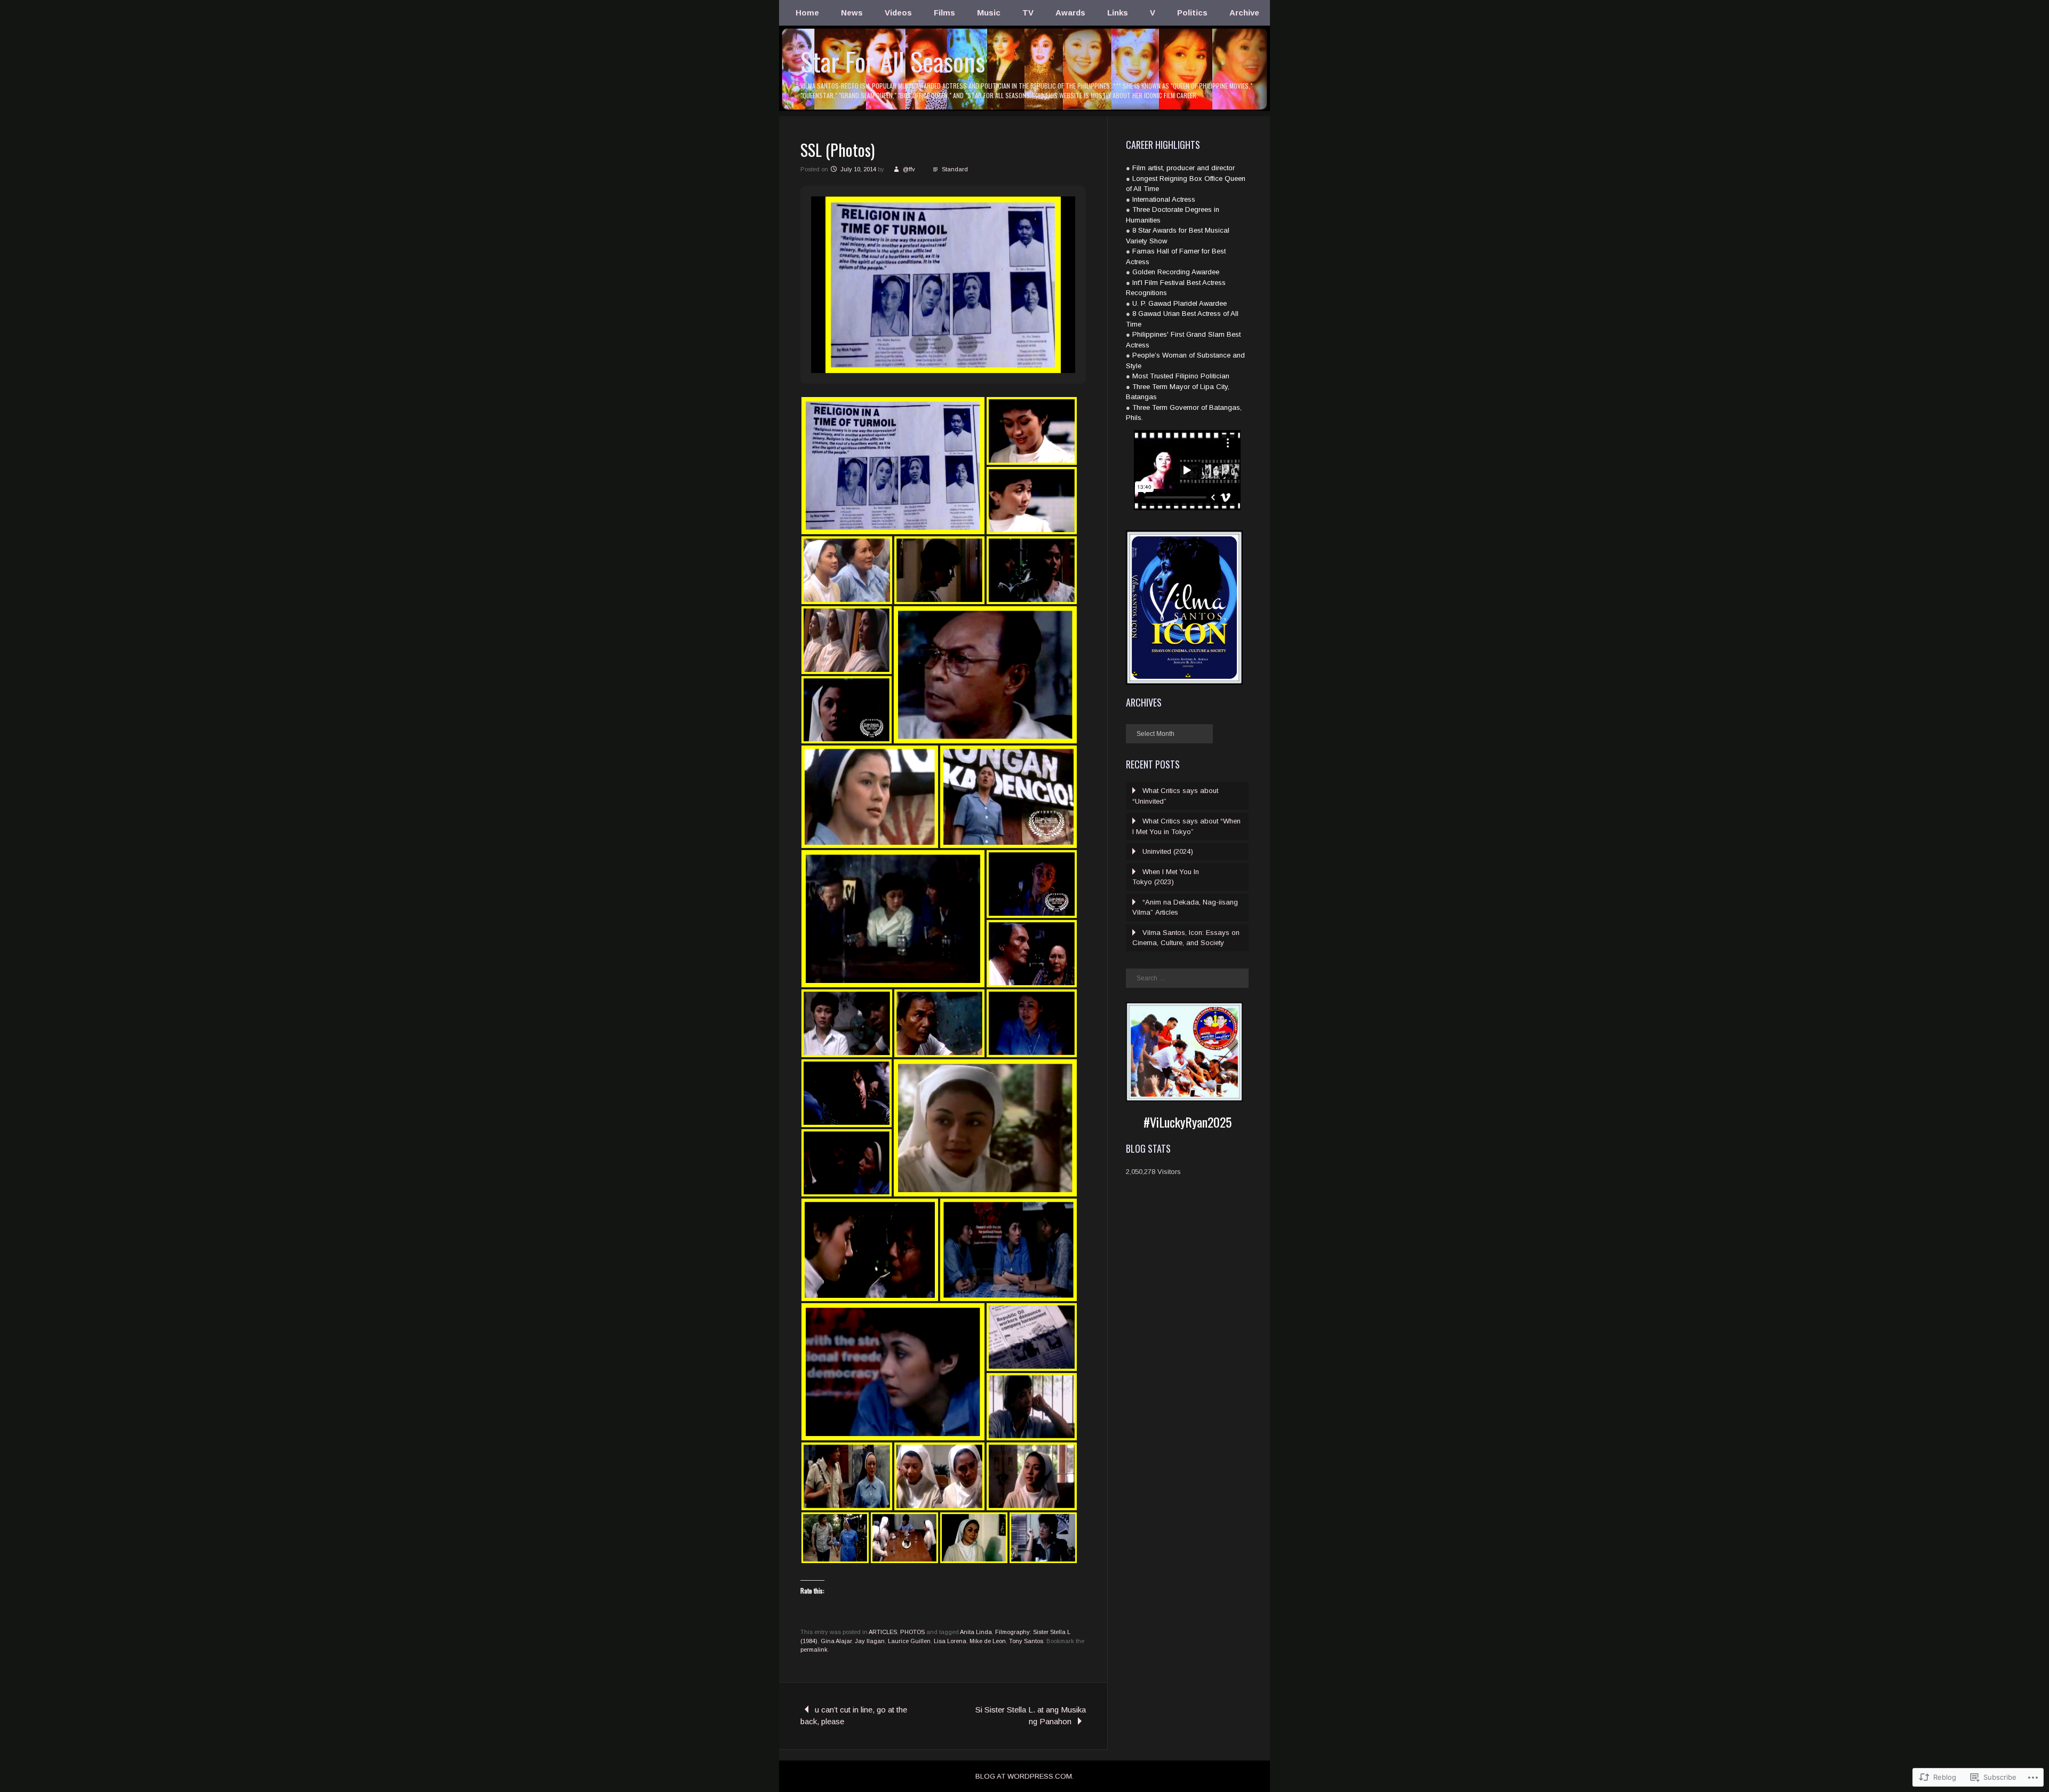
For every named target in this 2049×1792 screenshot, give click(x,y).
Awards (1070, 13)
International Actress (1164, 199)
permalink (814, 1650)
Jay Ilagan (870, 1641)
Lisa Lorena (950, 1641)
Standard (955, 169)
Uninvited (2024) (1168, 851)
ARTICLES (883, 1632)
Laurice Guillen (909, 1641)
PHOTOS (912, 1632)
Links (1118, 13)
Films (944, 13)
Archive (1244, 13)
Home (807, 13)
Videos (898, 13)
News (852, 13)
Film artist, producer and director (1184, 168)
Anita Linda (976, 1632)
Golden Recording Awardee (1176, 272)
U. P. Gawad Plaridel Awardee (1180, 303)
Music (989, 13)
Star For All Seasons (893, 61)
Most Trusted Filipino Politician (1181, 376)
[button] (919, 344)
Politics (1192, 13)
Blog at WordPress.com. (1024, 1776)
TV (1028, 13)
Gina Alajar (836, 1641)
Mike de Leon (988, 1641)
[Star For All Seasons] (1024, 110)
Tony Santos (1026, 1641)
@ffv (909, 169)
